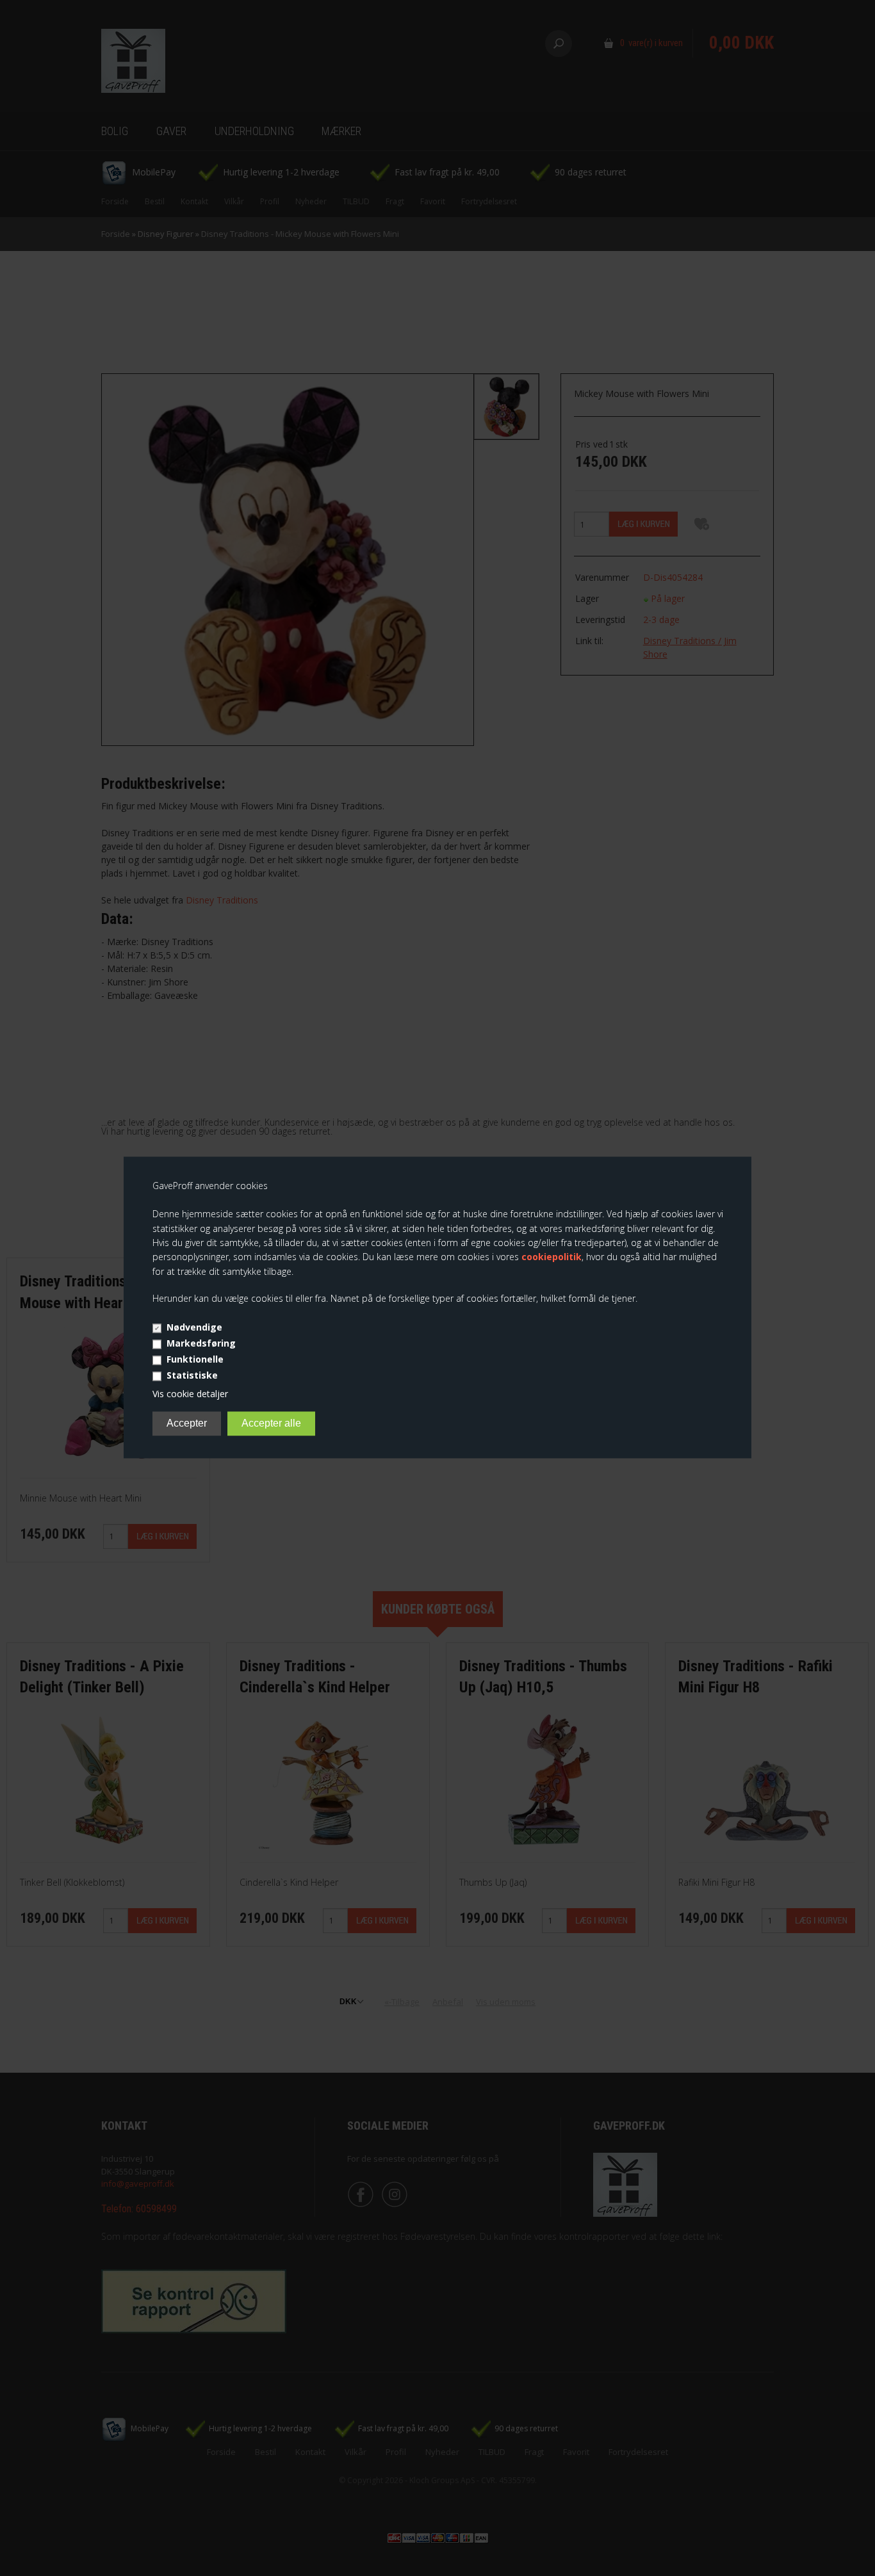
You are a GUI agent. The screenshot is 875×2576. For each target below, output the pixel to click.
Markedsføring (201, 1343)
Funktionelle (195, 1359)
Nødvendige (194, 1327)
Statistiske (192, 1375)
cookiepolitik (552, 1257)
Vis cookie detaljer (190, 1394)
